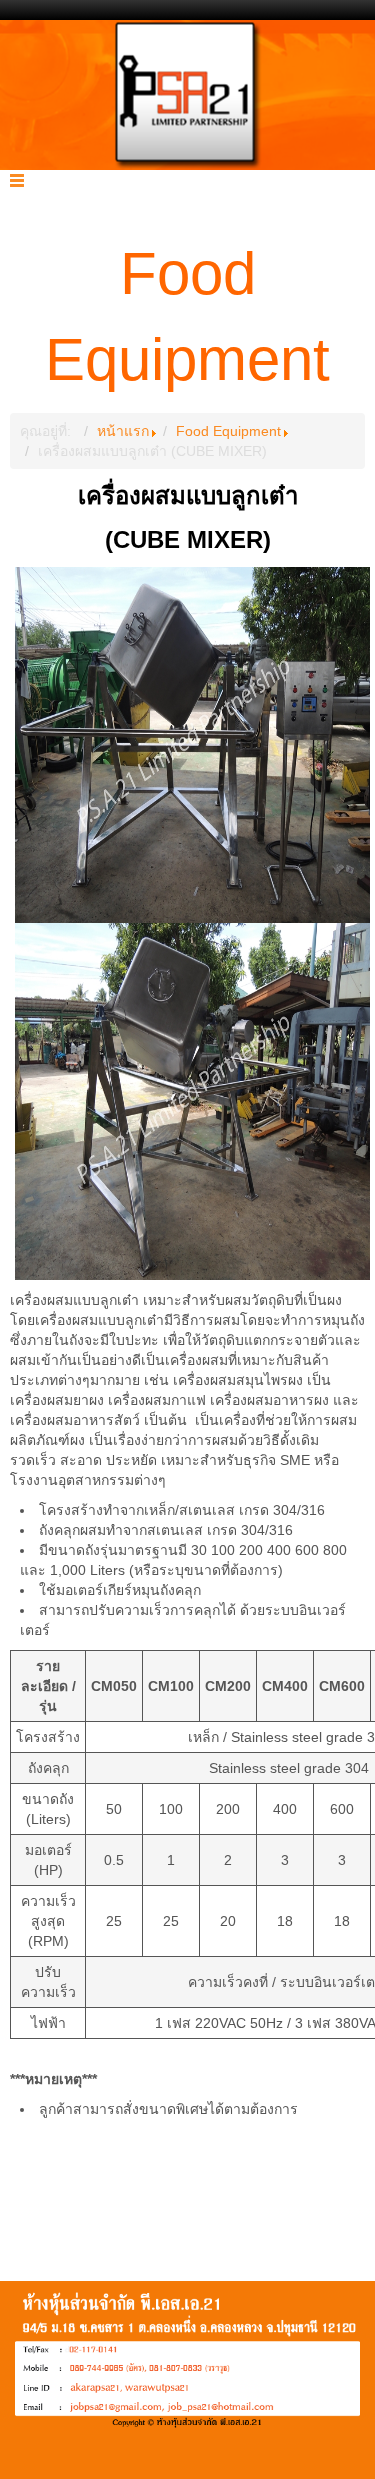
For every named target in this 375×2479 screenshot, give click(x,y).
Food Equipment (228, 431)
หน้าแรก (123, 431)
